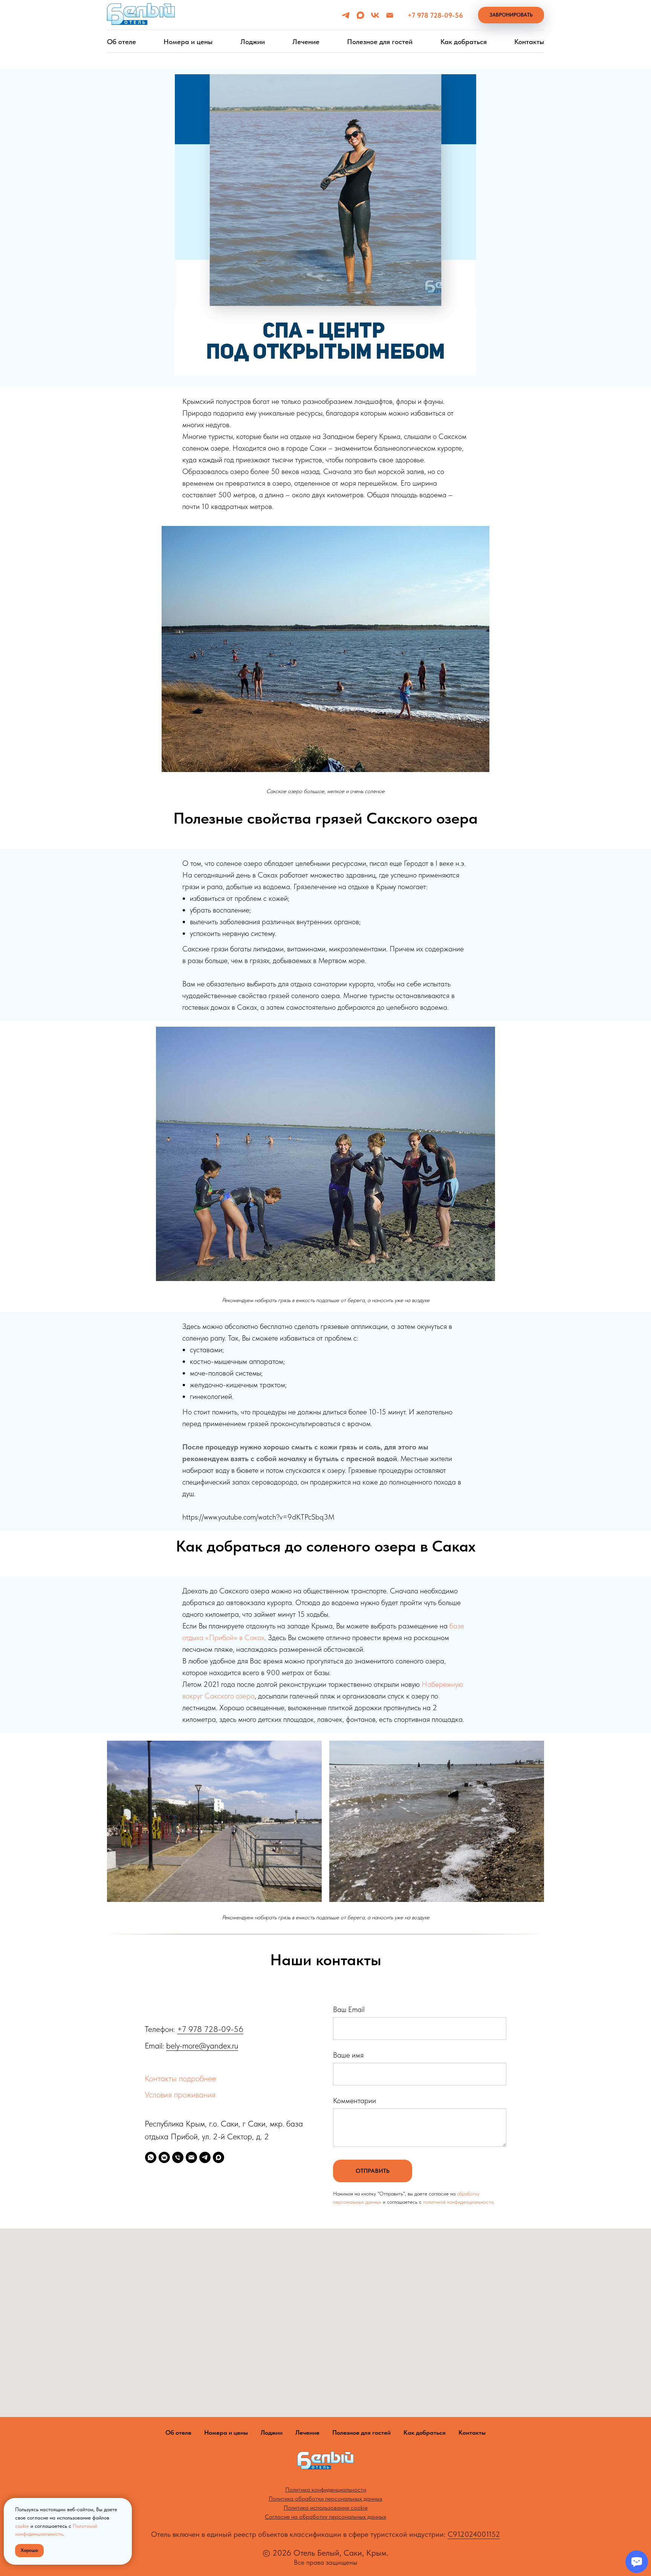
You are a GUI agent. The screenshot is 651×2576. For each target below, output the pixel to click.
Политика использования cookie (326, 2508)
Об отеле (121, 42)
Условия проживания (180, 2094)
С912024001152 (474, 2534)
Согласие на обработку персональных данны (324, 2517)
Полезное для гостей (380, 42)
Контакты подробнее (180, 2078)
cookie (22, 2526)
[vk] (375, 15)
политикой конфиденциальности (458, 2202)
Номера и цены (188, 42)
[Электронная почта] (390, 15)
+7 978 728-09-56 (210, 2029)
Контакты (529, 42)
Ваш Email (349, 2009)
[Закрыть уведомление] (126, 2504)
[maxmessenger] (360, 15)
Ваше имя (348, 2055)
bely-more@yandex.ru (202, 2046)
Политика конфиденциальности (326, 2490)
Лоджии (253, 42)
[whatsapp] (151, 2157)
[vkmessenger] (164, 2157)
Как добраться (464, 42)
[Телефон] (178, 2157)
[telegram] (346, 15)
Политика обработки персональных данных (325, 2499)
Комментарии (355, 2101)
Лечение (306, 42)
